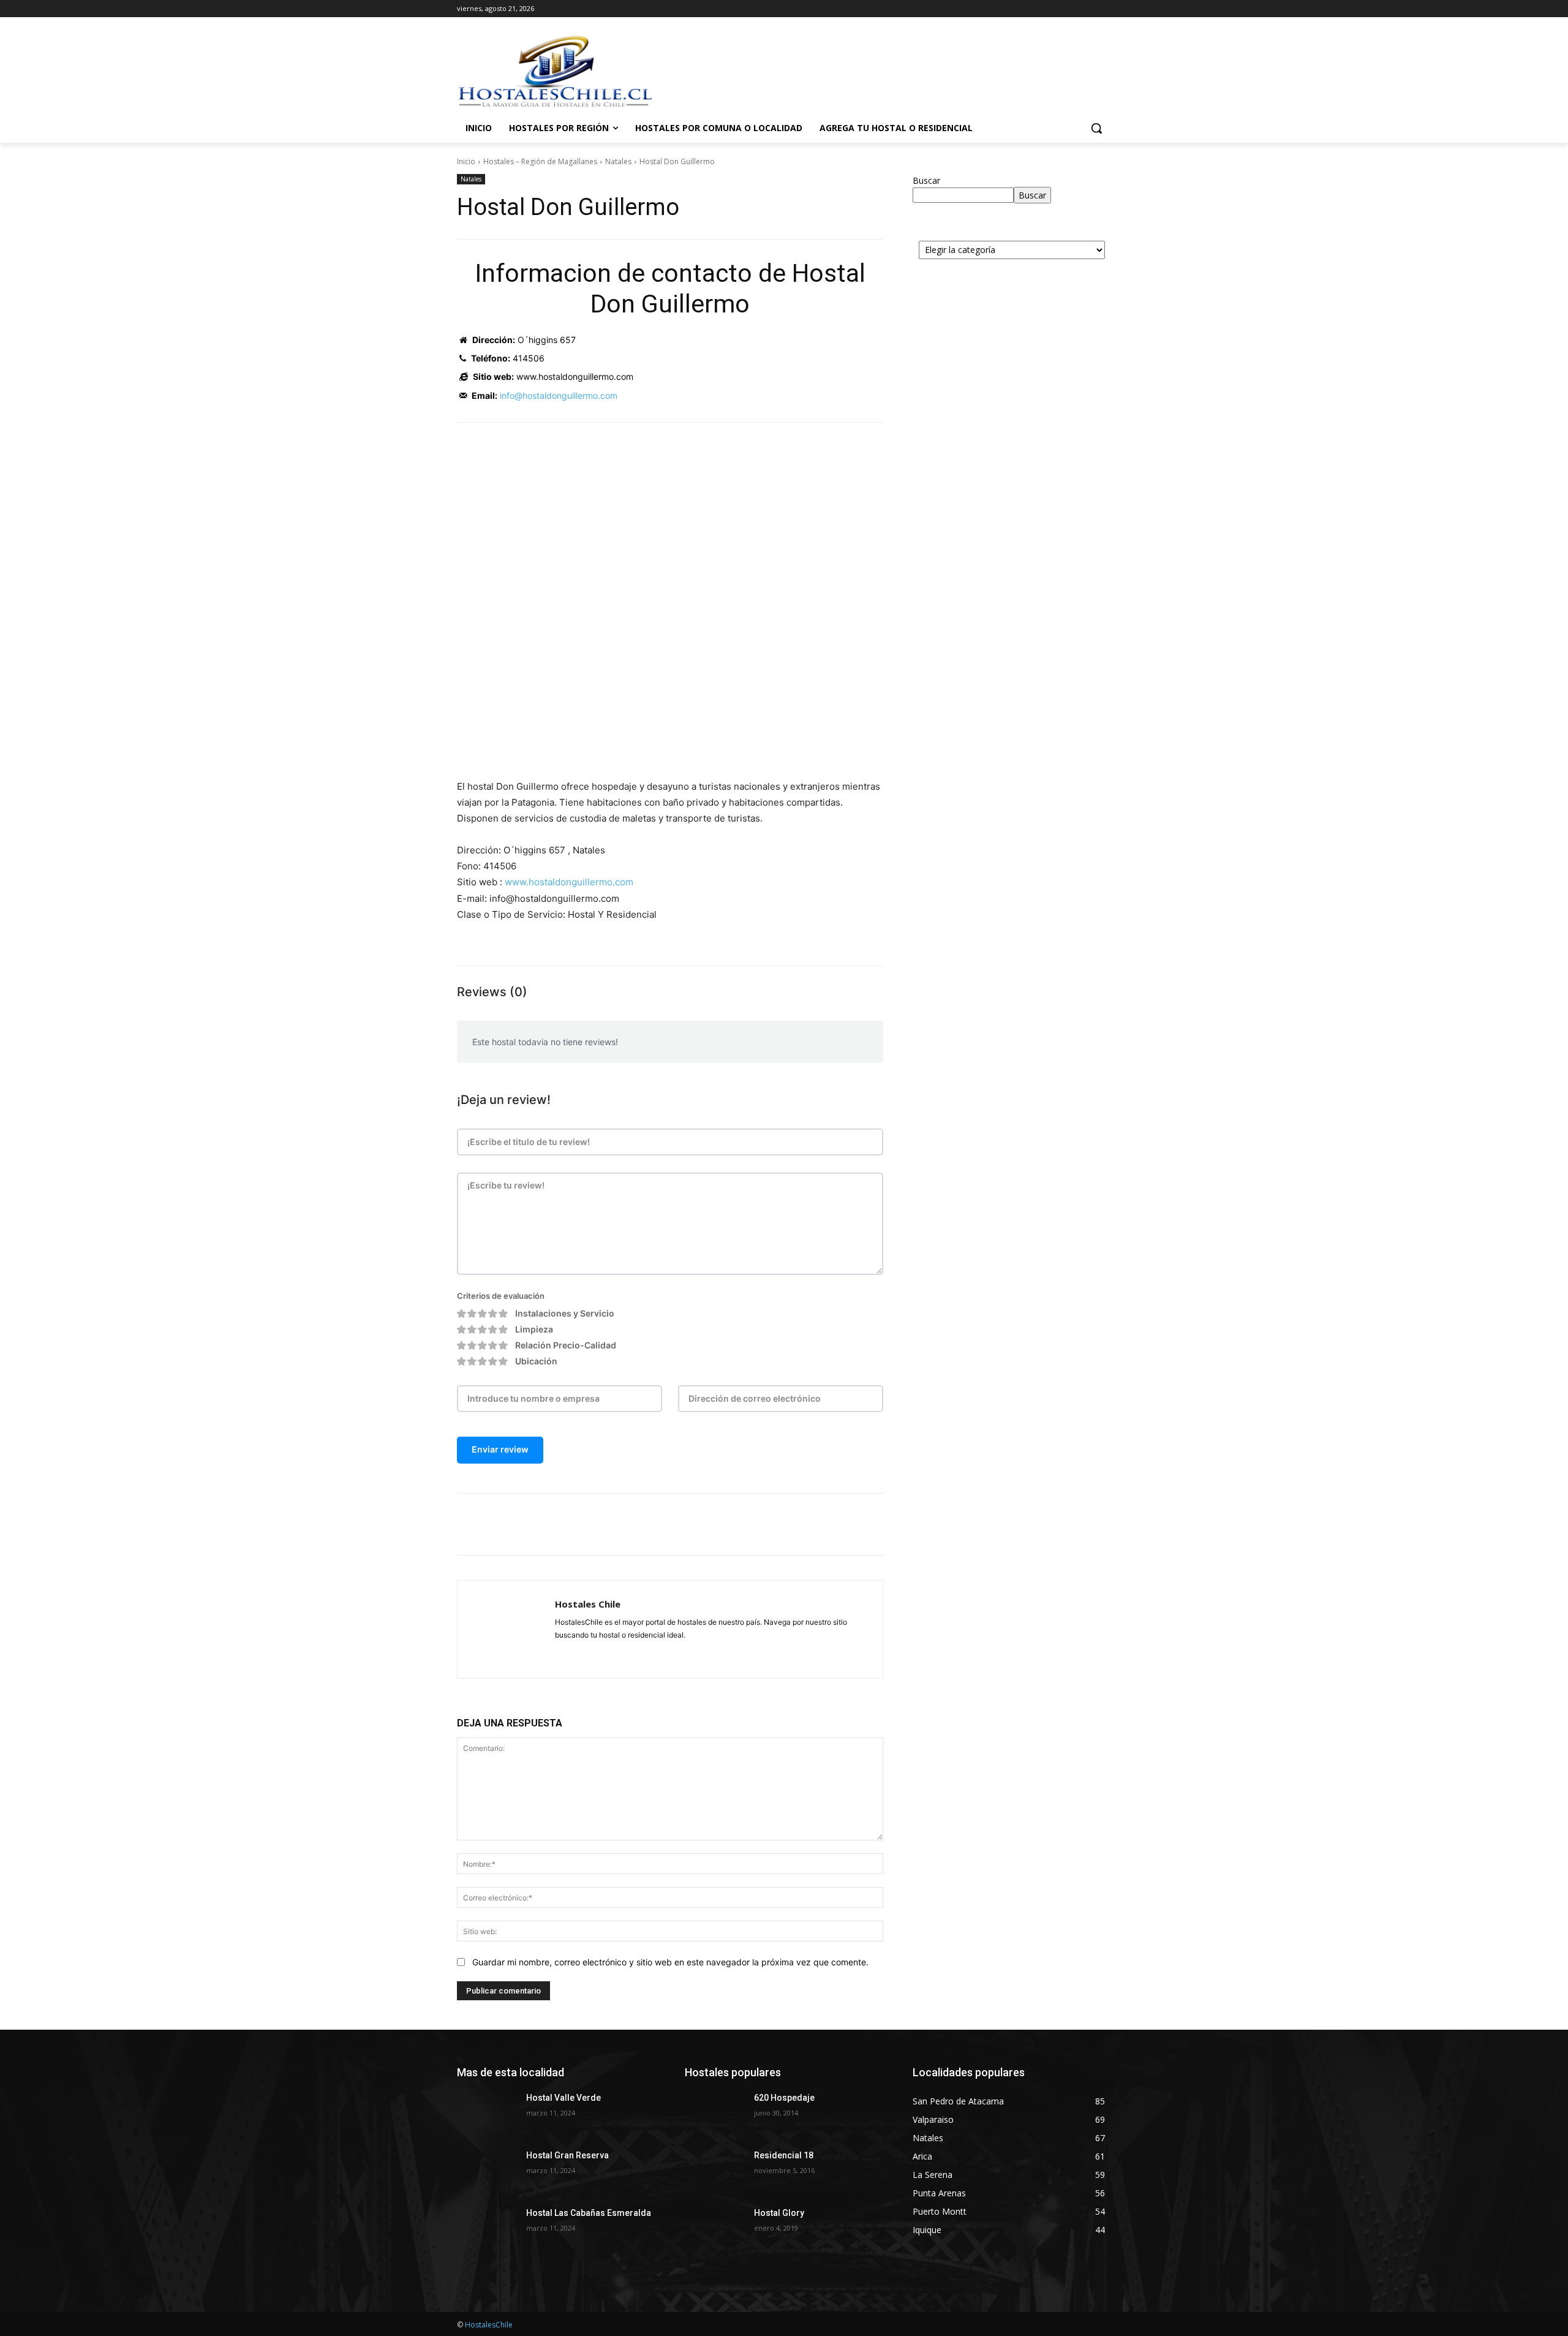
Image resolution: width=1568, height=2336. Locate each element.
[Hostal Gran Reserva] (487, 2171)
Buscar (926, 180)
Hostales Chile (588, 1604)
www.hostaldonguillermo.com (569, 882)
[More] (658, 1524)
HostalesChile (489, 2325)
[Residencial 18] (714, 2171)
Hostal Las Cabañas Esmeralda (589, 2213)
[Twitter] (573, 1524)
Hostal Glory (779, 2213)
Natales (618, 161)
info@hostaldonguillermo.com (559, 395)
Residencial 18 (784, 2155)
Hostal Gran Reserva (567, 2155)
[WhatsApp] (630, 1524)
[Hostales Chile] (506, 1629)
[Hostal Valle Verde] (487, 2113)
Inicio (466, 161)
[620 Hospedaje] (714, 2113)
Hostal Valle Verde (563, 2098)
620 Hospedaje (784, 2098)
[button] (1096, 128)
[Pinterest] (601, 1524)
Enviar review (500, 1449)
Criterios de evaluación (501, 1296)
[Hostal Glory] (714, 2228)
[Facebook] (545, 1524)
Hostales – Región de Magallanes (540, 161)
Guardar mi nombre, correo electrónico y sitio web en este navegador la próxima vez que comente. (670, 1962)
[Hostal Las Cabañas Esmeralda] (487, 2228)
